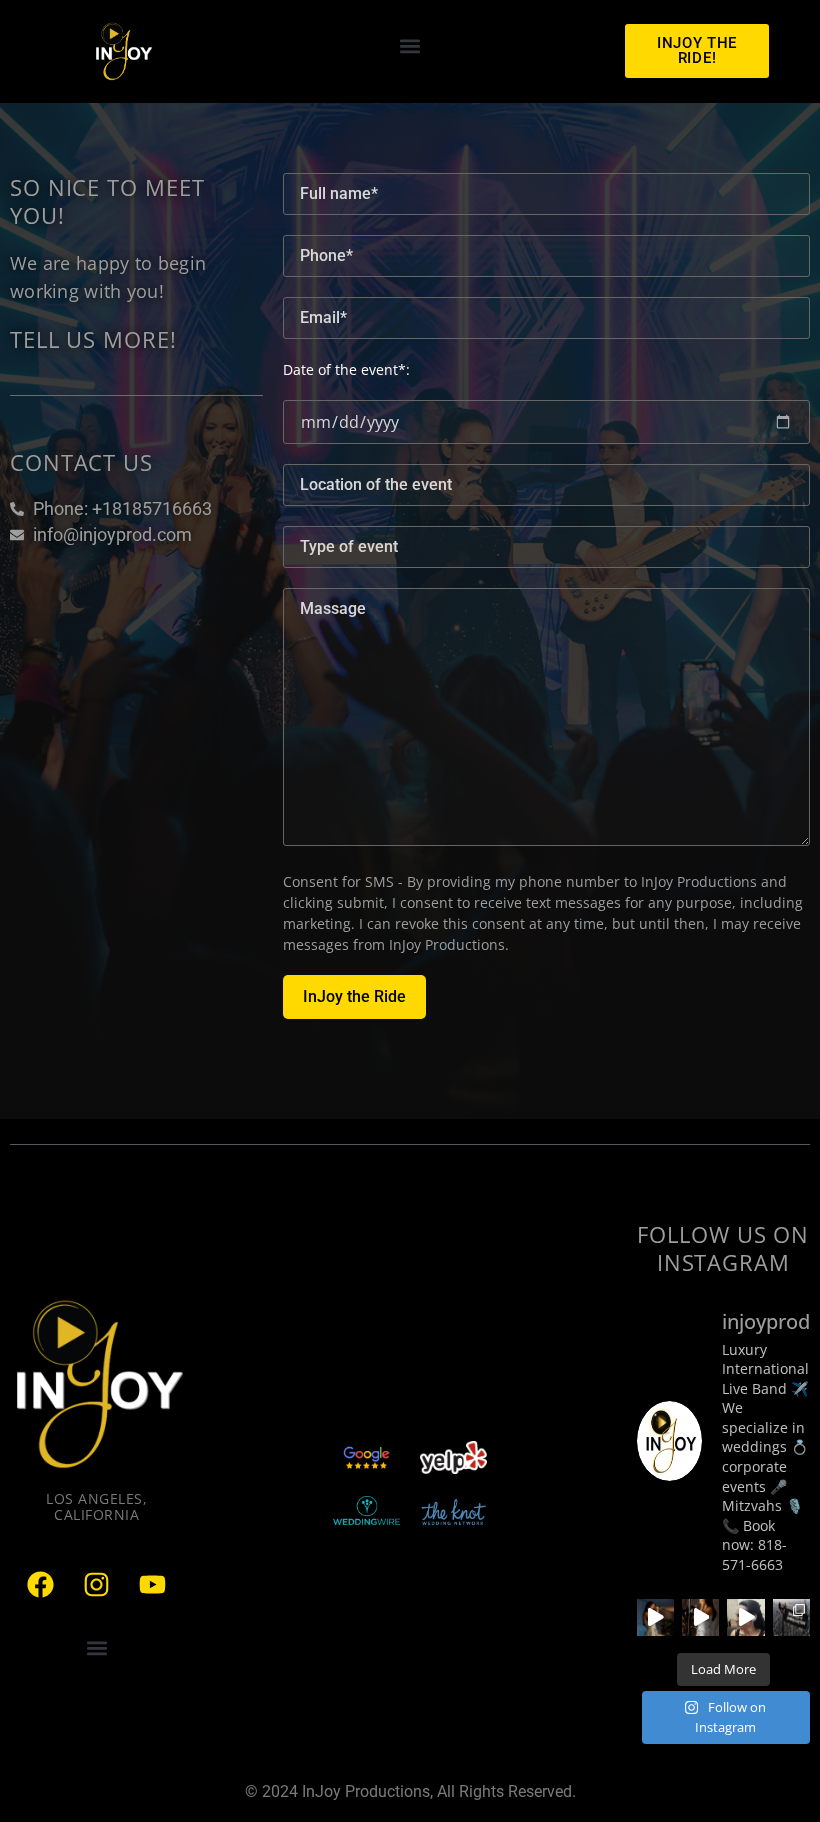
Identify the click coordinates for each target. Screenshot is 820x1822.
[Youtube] (153, 1584)
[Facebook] (41, 1584)
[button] (410, 46)
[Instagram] (97, 1584)
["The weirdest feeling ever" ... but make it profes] (745, 1617)
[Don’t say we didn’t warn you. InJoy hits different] (791, 1617)
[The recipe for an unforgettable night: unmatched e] (655, 1617)
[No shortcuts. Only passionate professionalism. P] (700, 1617)
